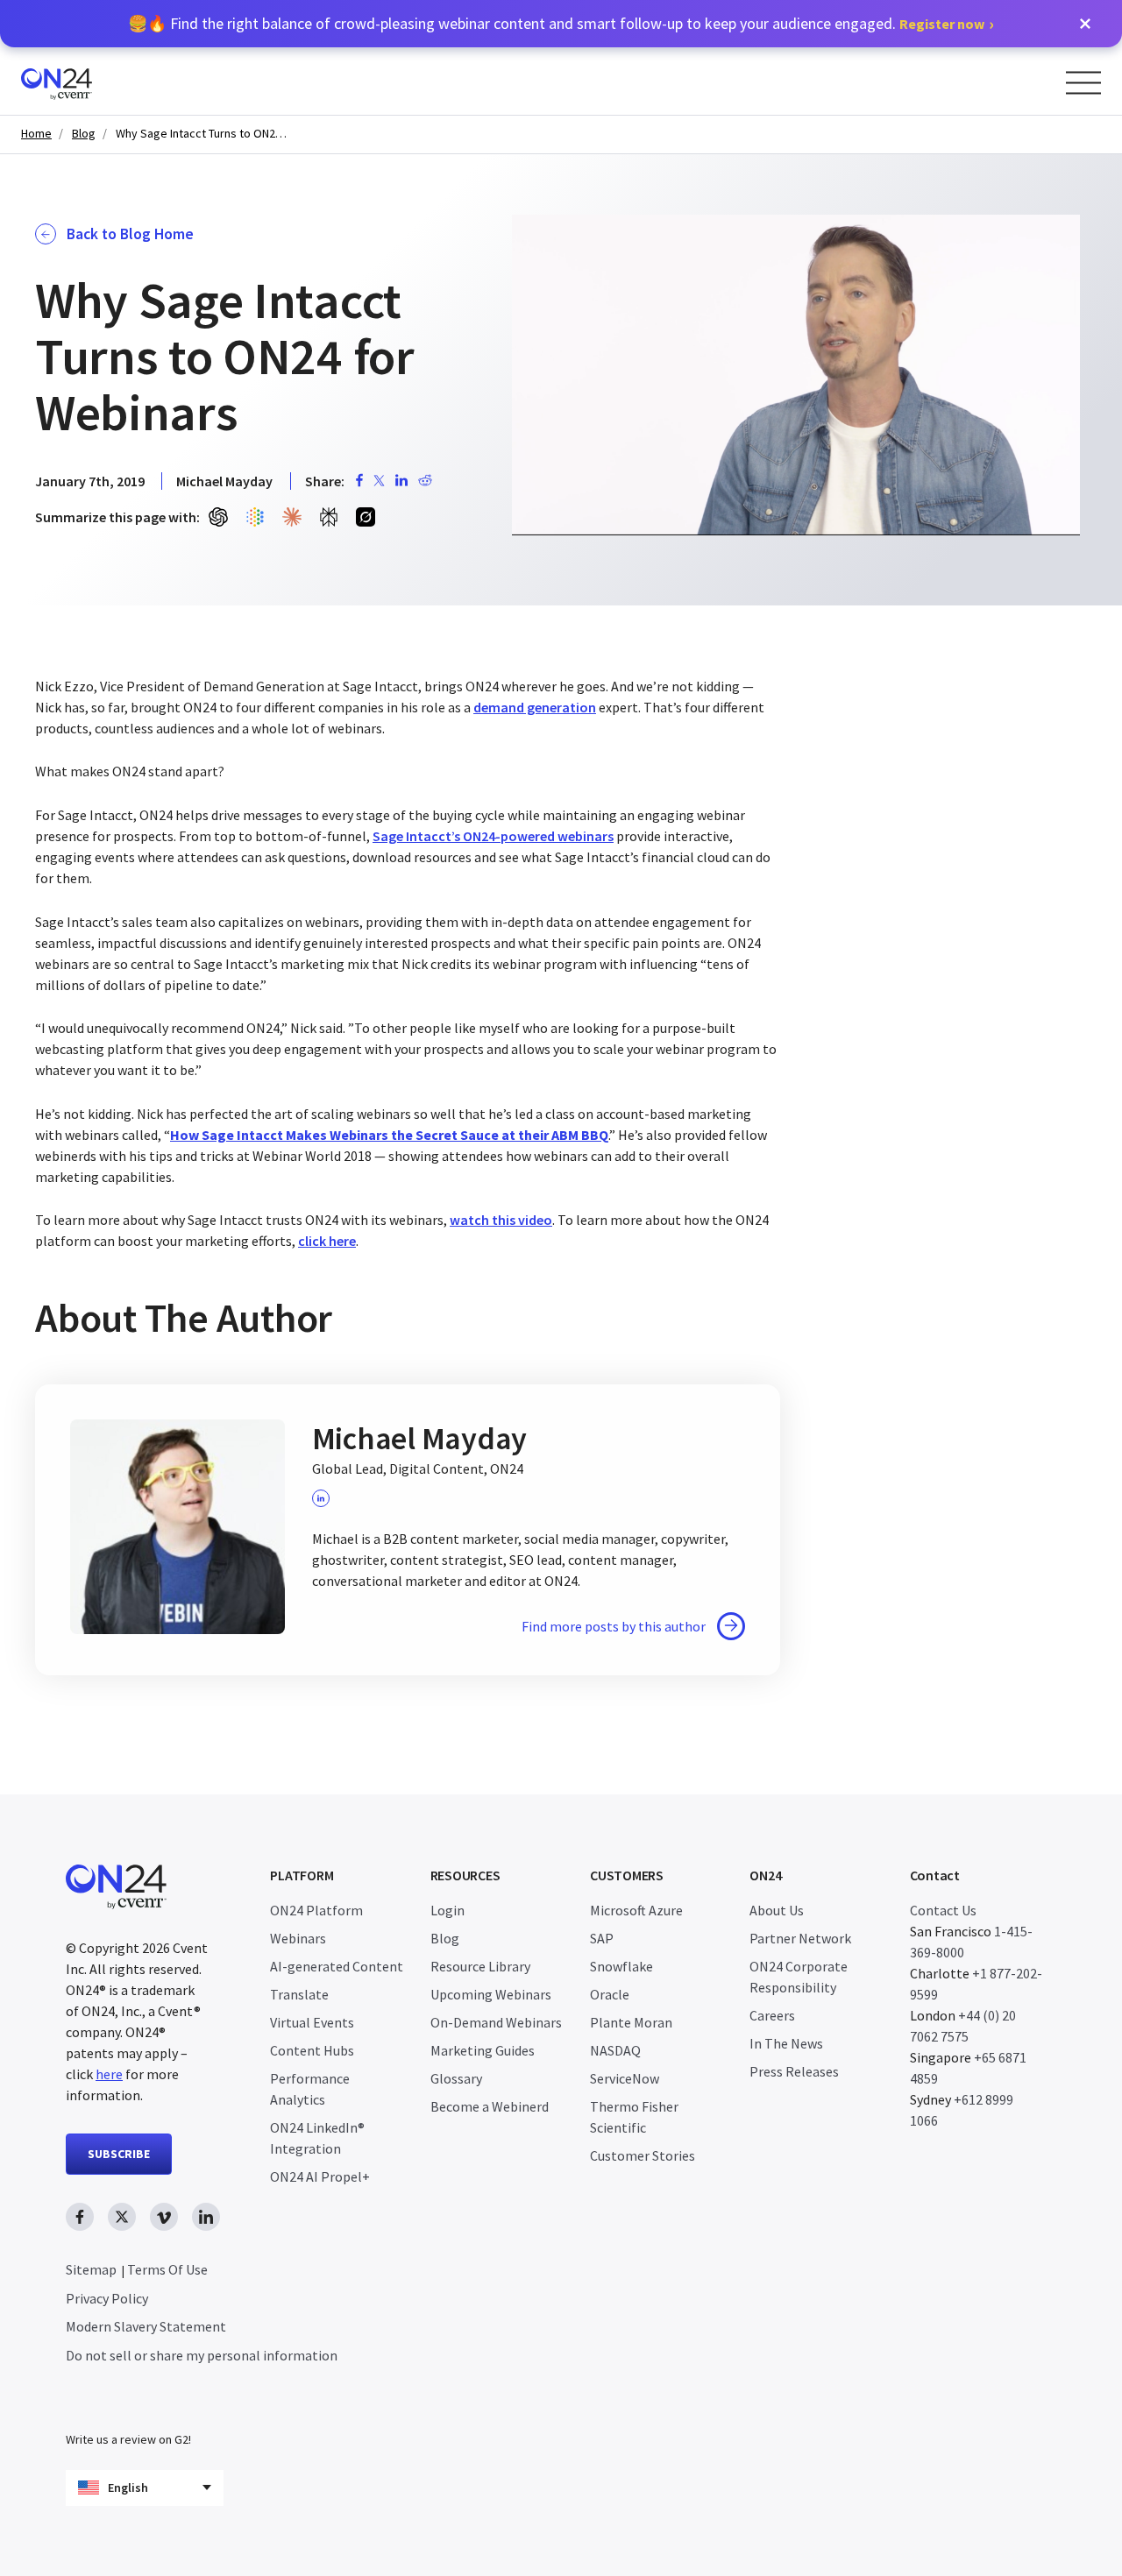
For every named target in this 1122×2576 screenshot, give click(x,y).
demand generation (535, 707)
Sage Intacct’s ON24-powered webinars (493, 836)
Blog (84, 134)
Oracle (610, 1994)
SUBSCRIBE (119, 2154)
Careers (772, 2015)
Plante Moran (631, 2022)
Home (36, 134)
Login (447, 1910)
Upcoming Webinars (491, 1994)
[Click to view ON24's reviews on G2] (128, 2404)
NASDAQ (615, 2050)
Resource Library (480, 1966)
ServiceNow (625, 2078)
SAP (602, 1938)
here (109, 2074)
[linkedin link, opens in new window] (206, 2217)
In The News (786, 2043)
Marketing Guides (483, 2050)
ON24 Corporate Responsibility (799, 1977)
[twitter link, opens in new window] (122, 2217)
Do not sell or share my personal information (202, 2355)
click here (327, 1241)
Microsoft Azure (636, 1910)
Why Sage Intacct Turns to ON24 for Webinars (203, 134)
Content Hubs (312, 2050)
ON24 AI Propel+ (320, 2176)
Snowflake (621, 1966)
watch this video (501, 1220)
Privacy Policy (107, 2298)
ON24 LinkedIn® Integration (317, 2138)
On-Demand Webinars (496, 2022)
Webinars (298, 1938)
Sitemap (91, 2269)
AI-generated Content (337, 1966)
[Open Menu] (1083, 83)
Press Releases (794, 2071)
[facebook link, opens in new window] (80, 2217)
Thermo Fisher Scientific (634, 2117)
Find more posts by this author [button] (614, 1626)
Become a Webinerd (490, 2106)
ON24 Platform (316, 1910)
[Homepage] (90, 81)
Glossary (456, 2078)
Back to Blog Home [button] (130, 234)
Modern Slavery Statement (146, 2326)
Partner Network (800, 1938)
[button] (1085, 24)
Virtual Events (312, 2022)
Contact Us (943, 1910)
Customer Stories (643, 2155)
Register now (942, 24)
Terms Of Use (167, 2269)
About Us (777, 1910)
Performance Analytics (310, 2089)
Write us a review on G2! (128, 2439)
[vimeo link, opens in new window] (164, 2217)
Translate (299, 1994)
